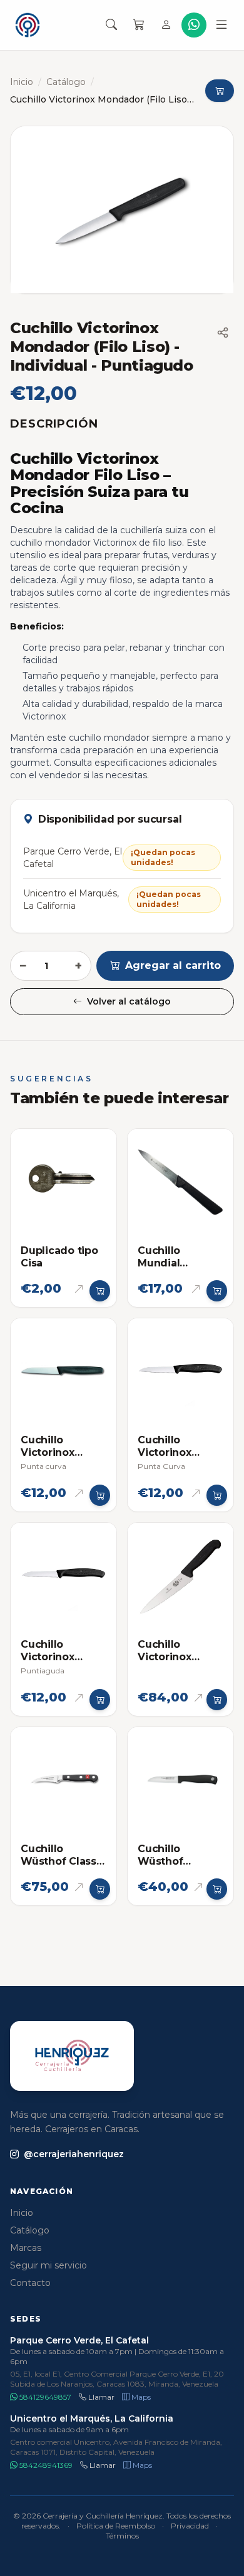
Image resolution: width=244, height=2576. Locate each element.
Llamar (100, 2397)
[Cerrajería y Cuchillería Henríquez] (28, 25)
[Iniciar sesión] (166, 25)
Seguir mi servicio (48, 2265)
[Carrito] (139, 25)
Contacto (30, 2283)
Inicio (22, 82)
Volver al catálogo (129, 1001)
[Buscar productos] (111, 25)
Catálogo (66, 82)
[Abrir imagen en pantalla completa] (122, 210)
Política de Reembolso (116, 2526)
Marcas (26, 2248)
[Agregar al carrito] (100, 1291)
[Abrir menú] (221, 25)
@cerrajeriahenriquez (74, 2154)
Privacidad (190, 2526)
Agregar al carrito (173, 965)
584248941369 (45, 2465)
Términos (122, 2536)
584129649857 (44, 2397)
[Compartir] (223, 333)
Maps (140, 2397)
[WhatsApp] (194, 25)
